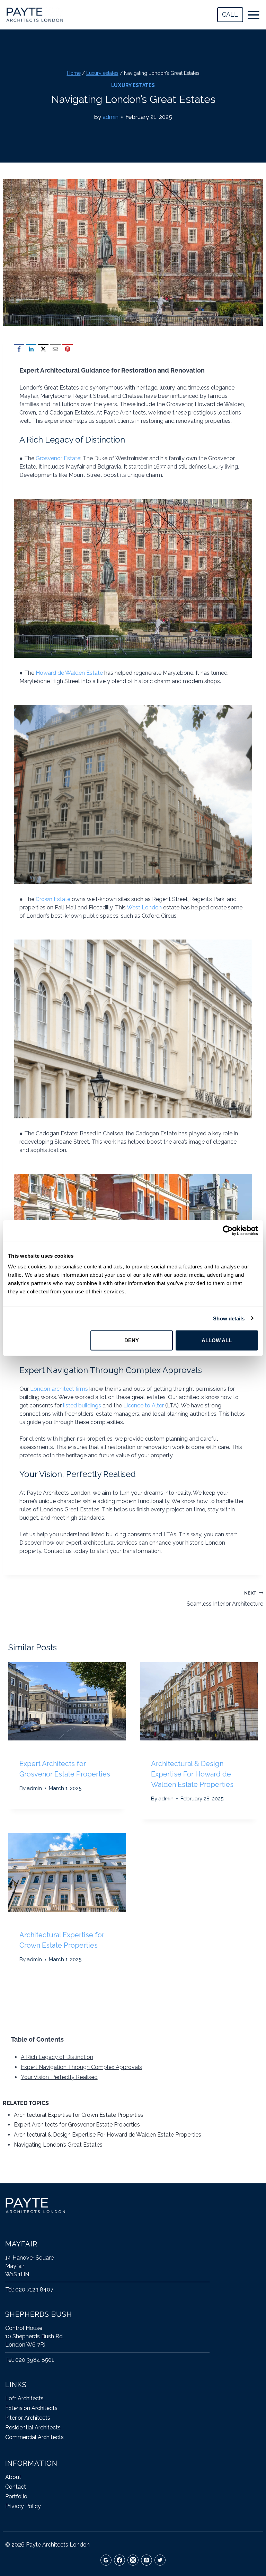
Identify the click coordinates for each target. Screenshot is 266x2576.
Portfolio (16, 2496)
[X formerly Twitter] (160, 2560)
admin (110, 117)
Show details (229, 1318)
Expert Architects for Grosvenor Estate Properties (77, 2125)
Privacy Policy (23, 2506)
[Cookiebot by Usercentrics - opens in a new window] (228, 1230)
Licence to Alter (144, 1405)
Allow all (217, 1340)
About (13, 2477)
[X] (43, 349)
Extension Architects (31, 2408)
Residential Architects (33, 2427)
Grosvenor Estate (58, 458)
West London (144, 907)
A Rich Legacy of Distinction (57, 2057)
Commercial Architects (34, 2437)
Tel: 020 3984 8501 (30, 2360)
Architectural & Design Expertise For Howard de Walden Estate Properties (192, 1774)
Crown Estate (53, 899)
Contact (16, 2487)
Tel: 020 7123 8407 (29, 2290)
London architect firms (59, 1389)
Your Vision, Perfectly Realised (59, 2077)
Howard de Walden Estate (69, 673)
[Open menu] (255, 15)
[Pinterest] (68, 349)
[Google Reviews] (106, 2560)
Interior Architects (28, 2418)
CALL (230, 14)
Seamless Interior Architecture (225, 1599)
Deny (132, 1340)
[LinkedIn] (31, 349)
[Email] (55, 349)
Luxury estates (133, 85)
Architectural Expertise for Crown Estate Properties (79, 2115)
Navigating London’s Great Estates (58, 2145)
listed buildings (82, 1405)
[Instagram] (133, 2560)
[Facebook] (19, 349)
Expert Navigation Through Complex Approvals (81, 2067)
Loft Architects (24, 2398)
